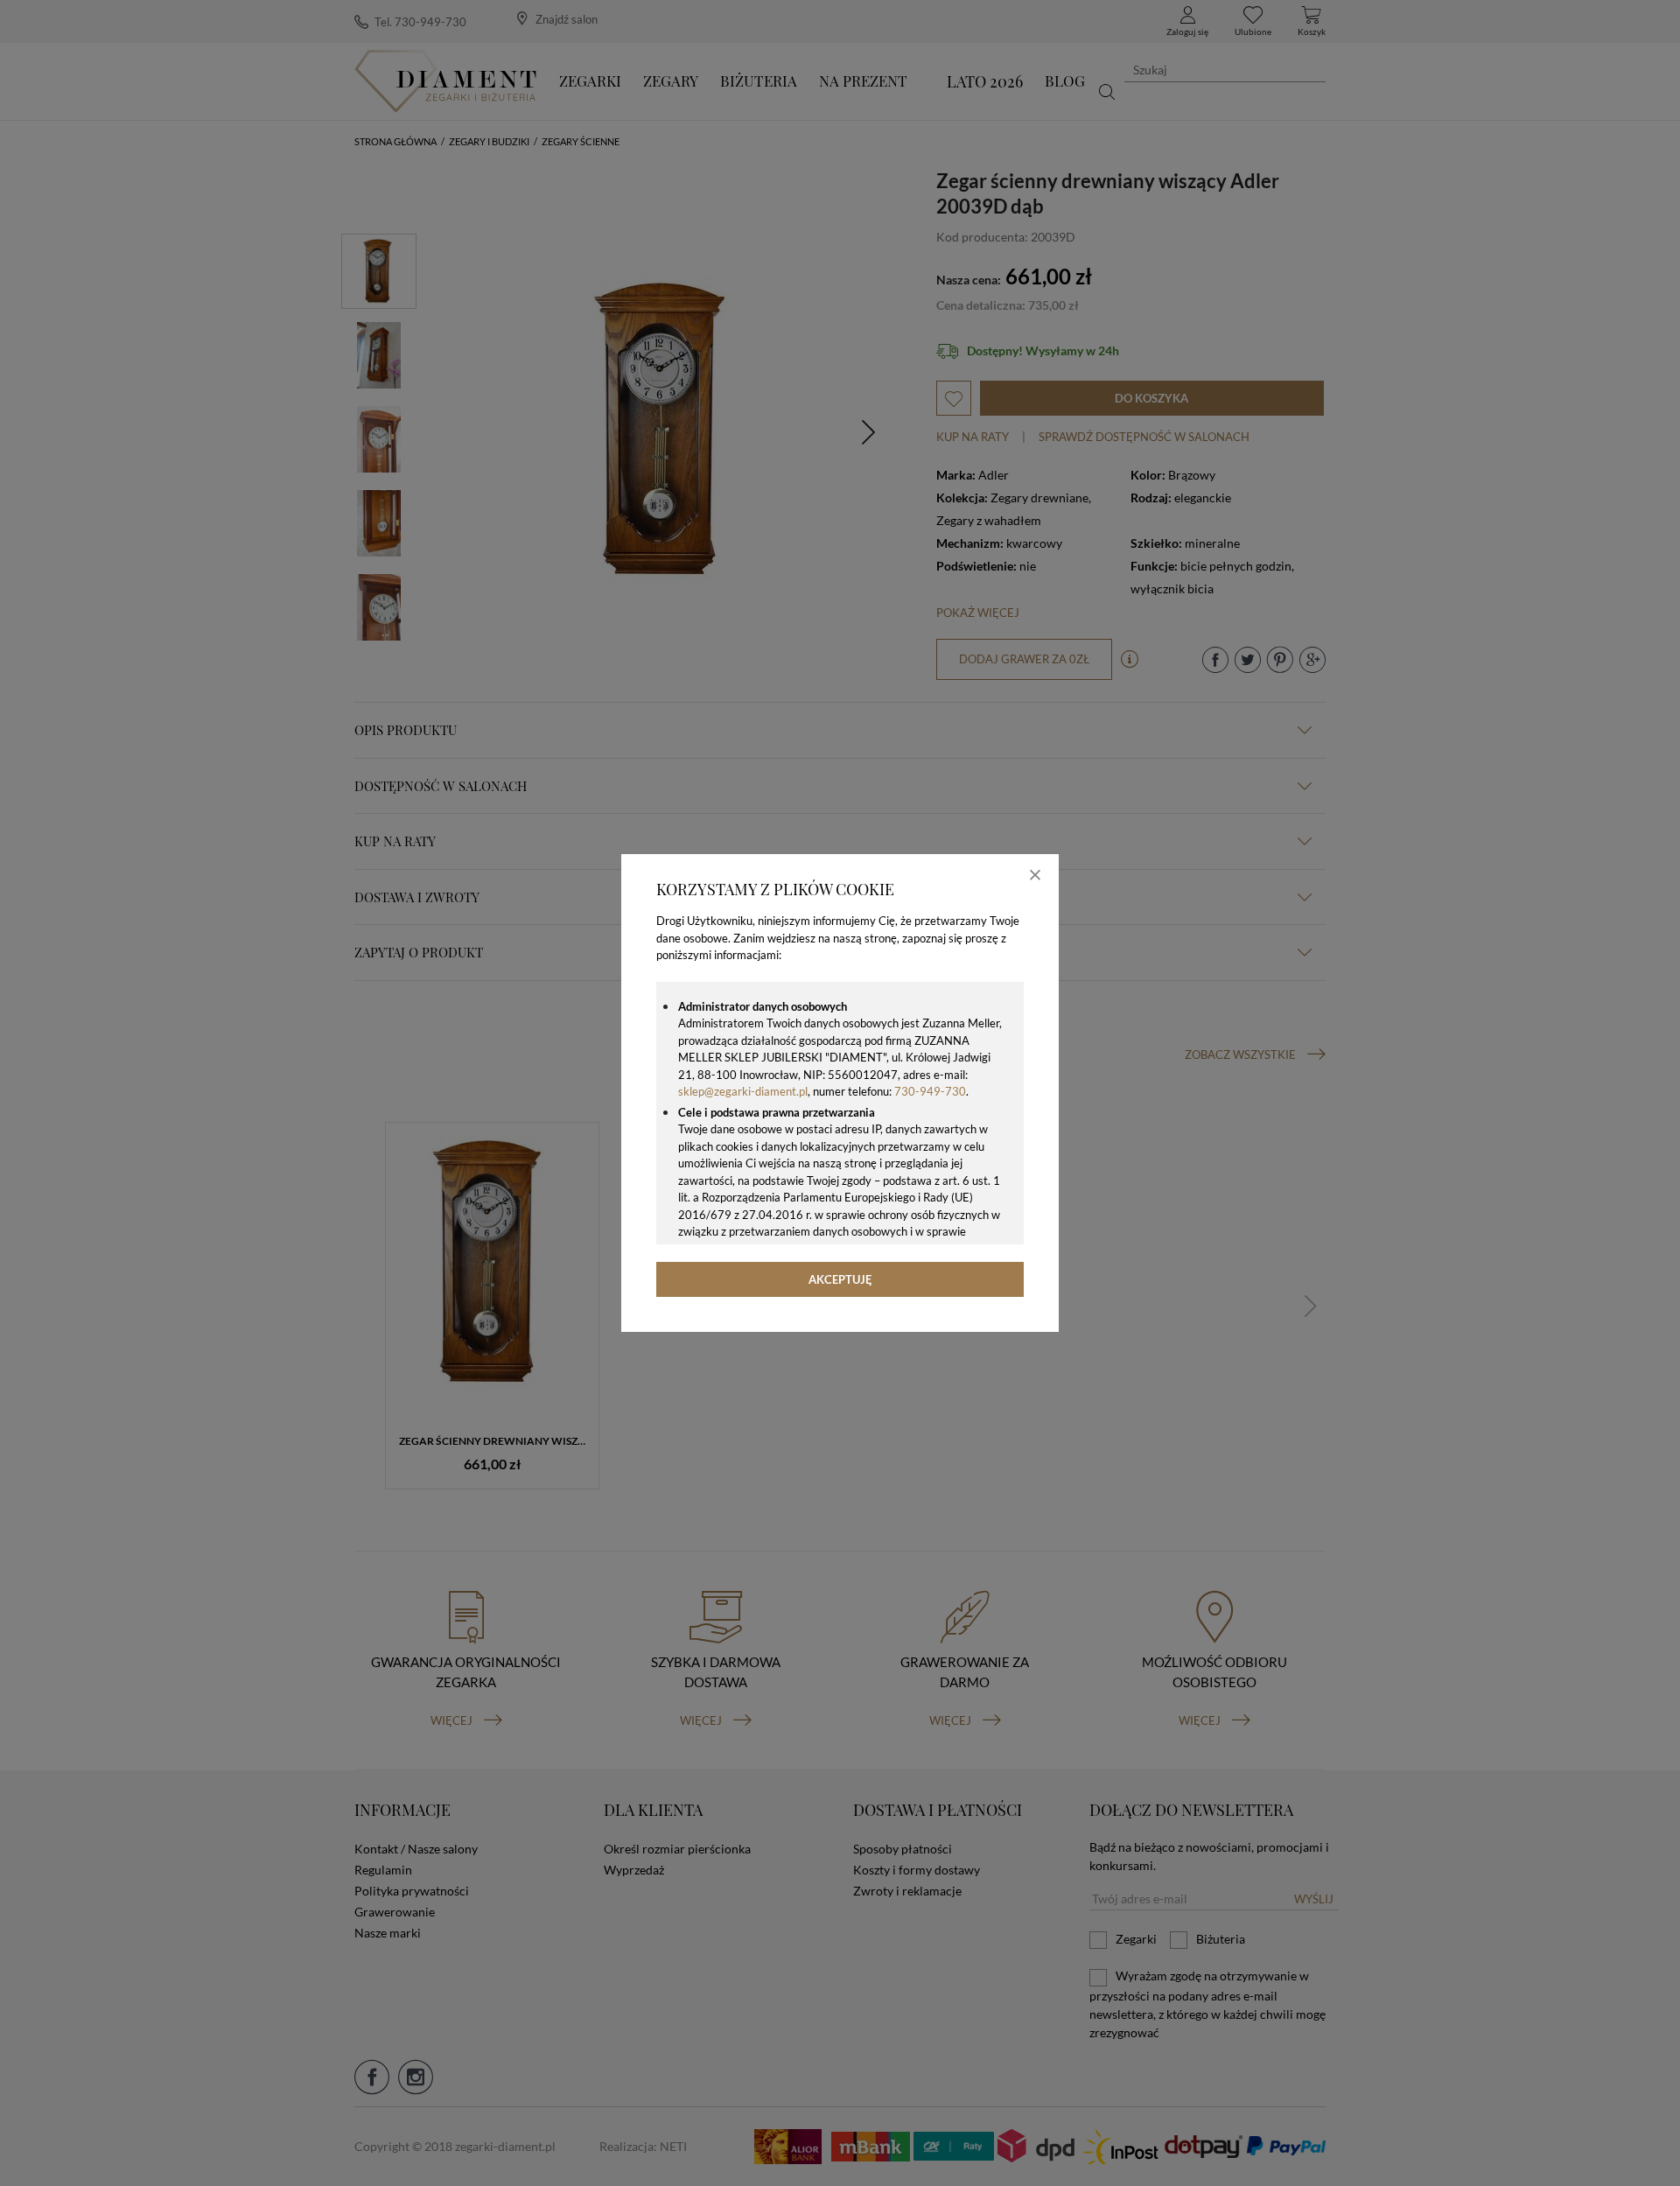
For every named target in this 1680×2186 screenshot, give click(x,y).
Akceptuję (840, 1279)
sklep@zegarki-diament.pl (743, 1091)
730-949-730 (930, 1091)
